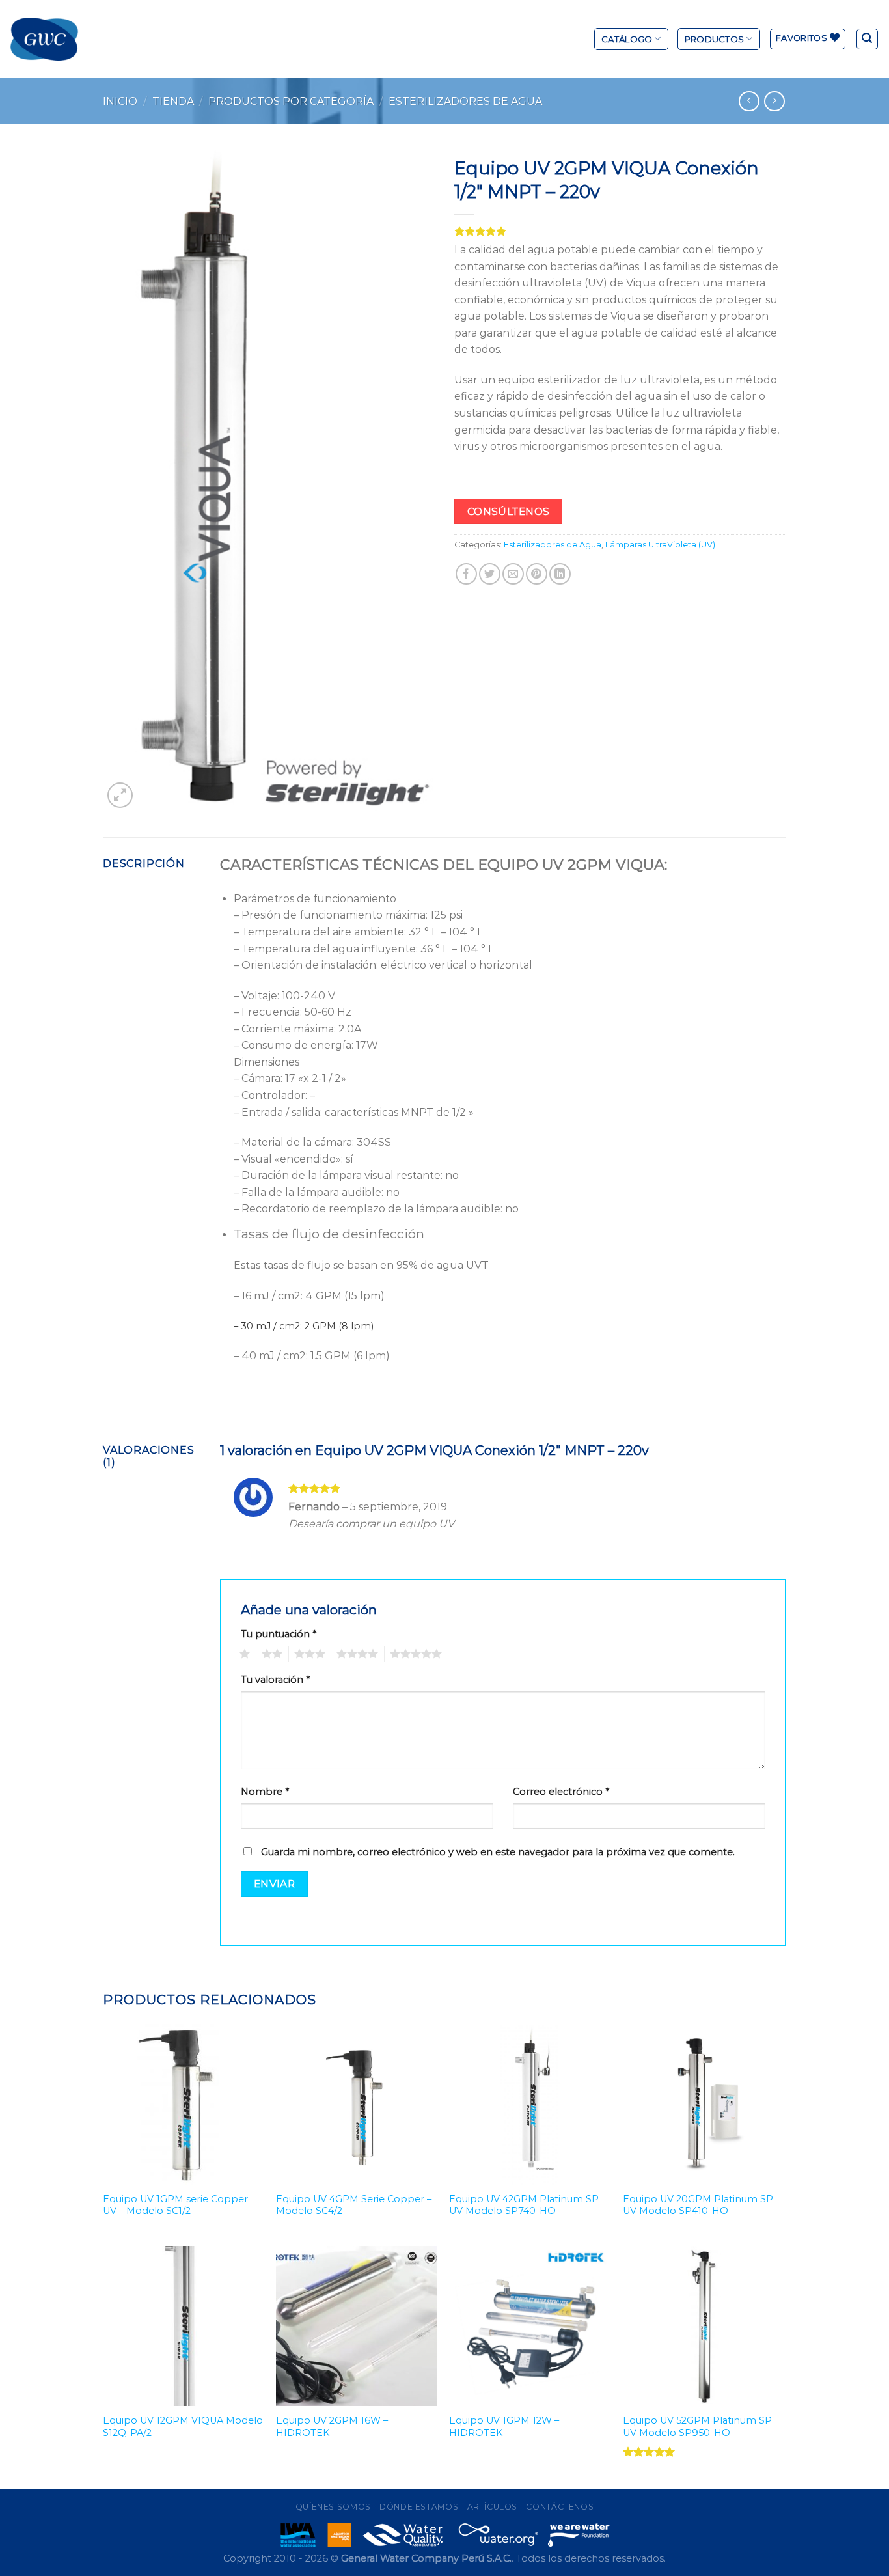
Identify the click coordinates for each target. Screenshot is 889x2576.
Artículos (493, 2507)
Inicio (120, 101)
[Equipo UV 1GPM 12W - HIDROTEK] (529, 2326)
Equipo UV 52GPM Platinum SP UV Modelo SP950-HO (697, 2427)
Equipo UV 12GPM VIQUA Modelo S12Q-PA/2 (183, 2427)
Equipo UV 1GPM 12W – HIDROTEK (504, 2427)
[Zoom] (120, 795)
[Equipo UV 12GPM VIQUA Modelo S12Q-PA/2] (183, 2326)
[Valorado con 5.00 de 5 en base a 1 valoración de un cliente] (620, 231)
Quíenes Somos (333, 2507)
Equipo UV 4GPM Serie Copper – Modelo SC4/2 (354, 2205)
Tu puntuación (279, 1634)
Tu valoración (275, 1680)
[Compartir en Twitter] (490, 574)
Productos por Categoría (291, 101)
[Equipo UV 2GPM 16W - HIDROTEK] (356, 2326)
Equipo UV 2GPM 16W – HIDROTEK (332, 2427)
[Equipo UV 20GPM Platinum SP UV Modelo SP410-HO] (703, 2104)
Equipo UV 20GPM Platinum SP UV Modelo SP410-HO (698, 2205)
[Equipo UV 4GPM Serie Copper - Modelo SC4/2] (356, 2104)
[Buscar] (868, 39)
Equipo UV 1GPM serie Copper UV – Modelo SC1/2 (175, 2205)
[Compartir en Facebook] (466, 574)
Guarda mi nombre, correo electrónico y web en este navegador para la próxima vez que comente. (498, 1852)
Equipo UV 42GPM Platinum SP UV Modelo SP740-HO (524, 2205)
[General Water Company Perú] (44, 39)
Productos (714, 39)
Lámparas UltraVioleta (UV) (660, 545)
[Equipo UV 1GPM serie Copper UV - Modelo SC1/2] (183, 2104)
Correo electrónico (561, 1792)
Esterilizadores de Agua (465, 101)
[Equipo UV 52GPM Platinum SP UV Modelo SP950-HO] (703, 2326)
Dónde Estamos (419, 2507)
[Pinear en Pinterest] (537, 574)
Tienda (173, 101)
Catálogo (627, 39)
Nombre (265, 1792)
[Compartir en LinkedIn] (560, 574)
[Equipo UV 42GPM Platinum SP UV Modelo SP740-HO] (529, 2104)
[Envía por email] (513, 574)
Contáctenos (560, 2507)
